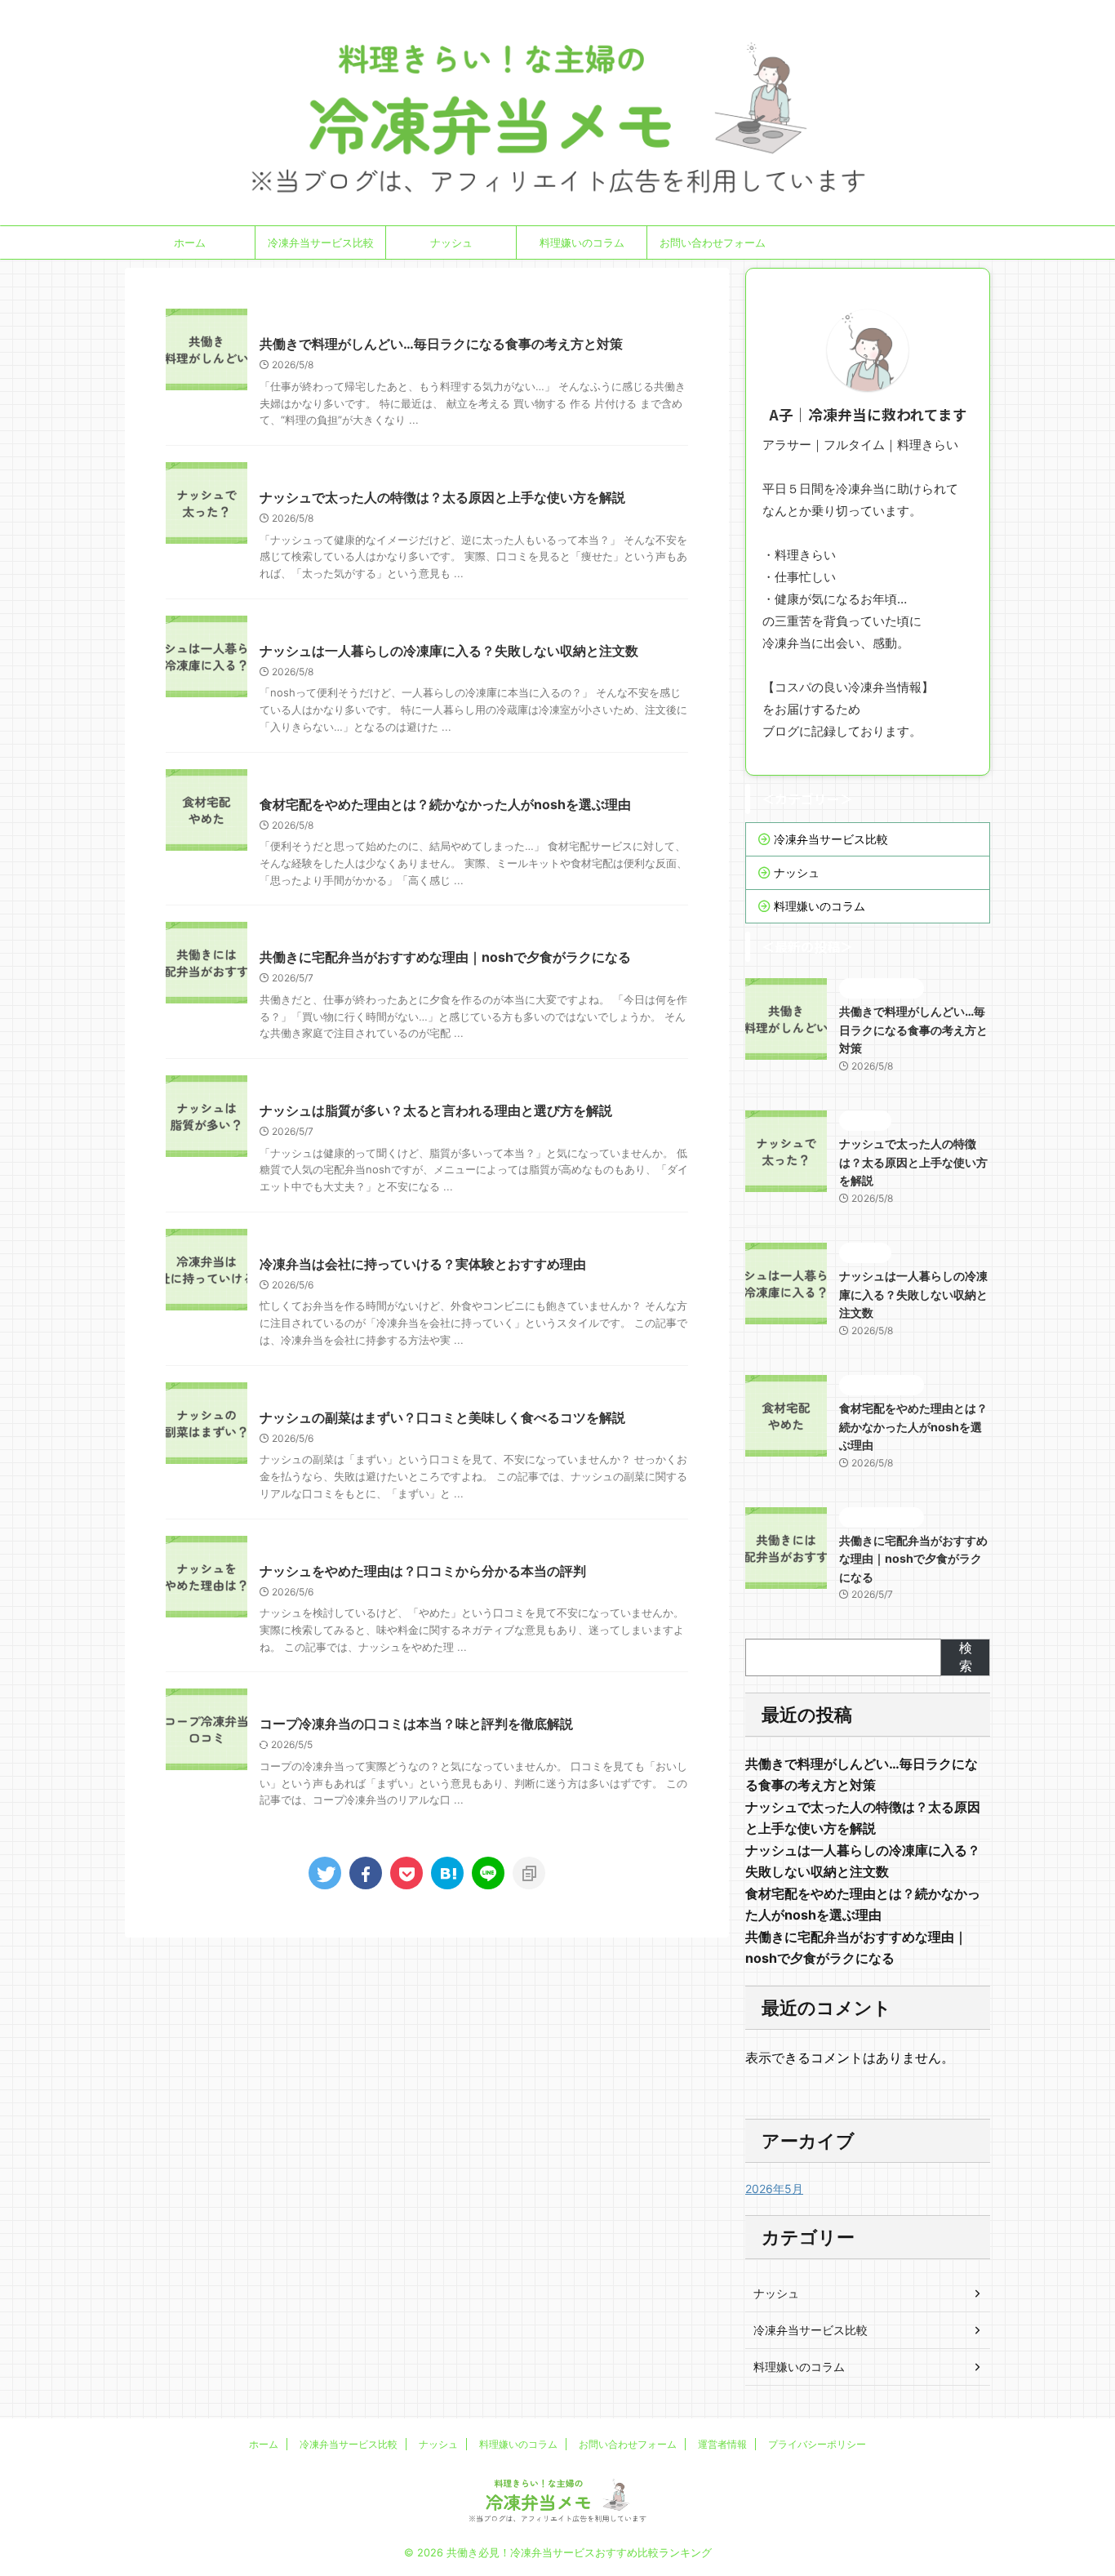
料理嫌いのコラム (582, 242)
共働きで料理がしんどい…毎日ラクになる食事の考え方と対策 (441, 344)
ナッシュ (451, 242)
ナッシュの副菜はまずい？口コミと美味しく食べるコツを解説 (442, 1417)
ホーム (190, 242)
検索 (966, 1657)
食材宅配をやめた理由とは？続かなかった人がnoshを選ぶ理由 (445, 804)
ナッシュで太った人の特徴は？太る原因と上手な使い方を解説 (442, 497)
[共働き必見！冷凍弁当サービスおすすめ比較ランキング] (447, 1873)
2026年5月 (774, 2189)
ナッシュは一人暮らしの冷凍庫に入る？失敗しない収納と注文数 (449, 651)
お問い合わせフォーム (713, 242)
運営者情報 (722, 2444)
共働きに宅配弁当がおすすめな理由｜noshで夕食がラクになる (445, 957)
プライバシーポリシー (817, 2444)
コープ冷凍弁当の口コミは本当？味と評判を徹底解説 (416, 1724)
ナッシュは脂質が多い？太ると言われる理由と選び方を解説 (436, 1110)
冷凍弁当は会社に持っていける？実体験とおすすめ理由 (423, 1264)
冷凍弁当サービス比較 (321, 242)
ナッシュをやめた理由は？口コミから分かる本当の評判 (423, 1571)
